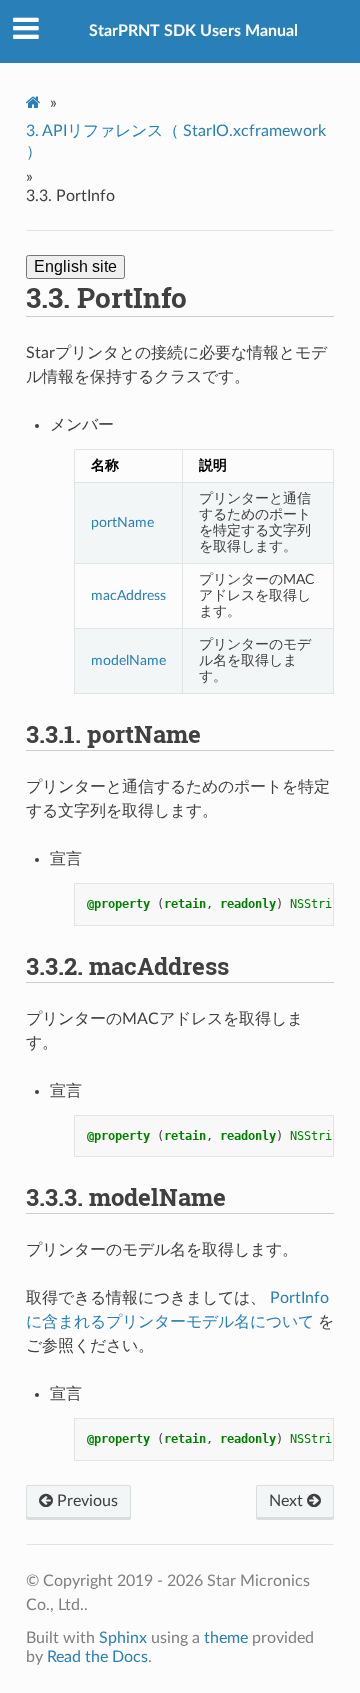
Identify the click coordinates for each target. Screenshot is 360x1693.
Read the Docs (97, 1657)
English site (75, 266)
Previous (85, 1501)
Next (288, 1501)
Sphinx (123, 1638)
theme (226, 1638)
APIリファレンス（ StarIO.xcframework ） (176, 141)
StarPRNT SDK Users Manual (193, 31)
